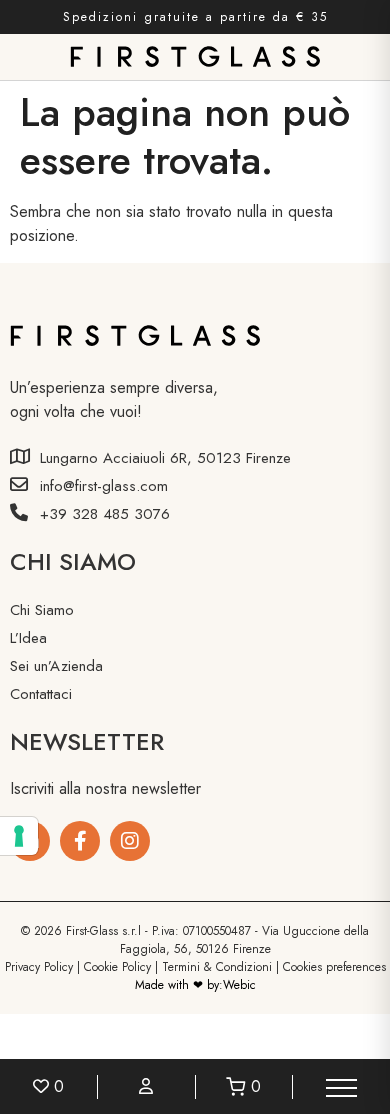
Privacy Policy (39, 967)
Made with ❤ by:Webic (195, 985)
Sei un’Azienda (56, 666)
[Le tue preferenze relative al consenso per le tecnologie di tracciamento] (19, 836)
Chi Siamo (42, 610)
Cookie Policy (117, 967)
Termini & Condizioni (217, 967)
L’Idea (28, 638)
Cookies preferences (334, 967)
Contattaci (41, 694)
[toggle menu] (341, 1086)
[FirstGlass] (80, 841)
